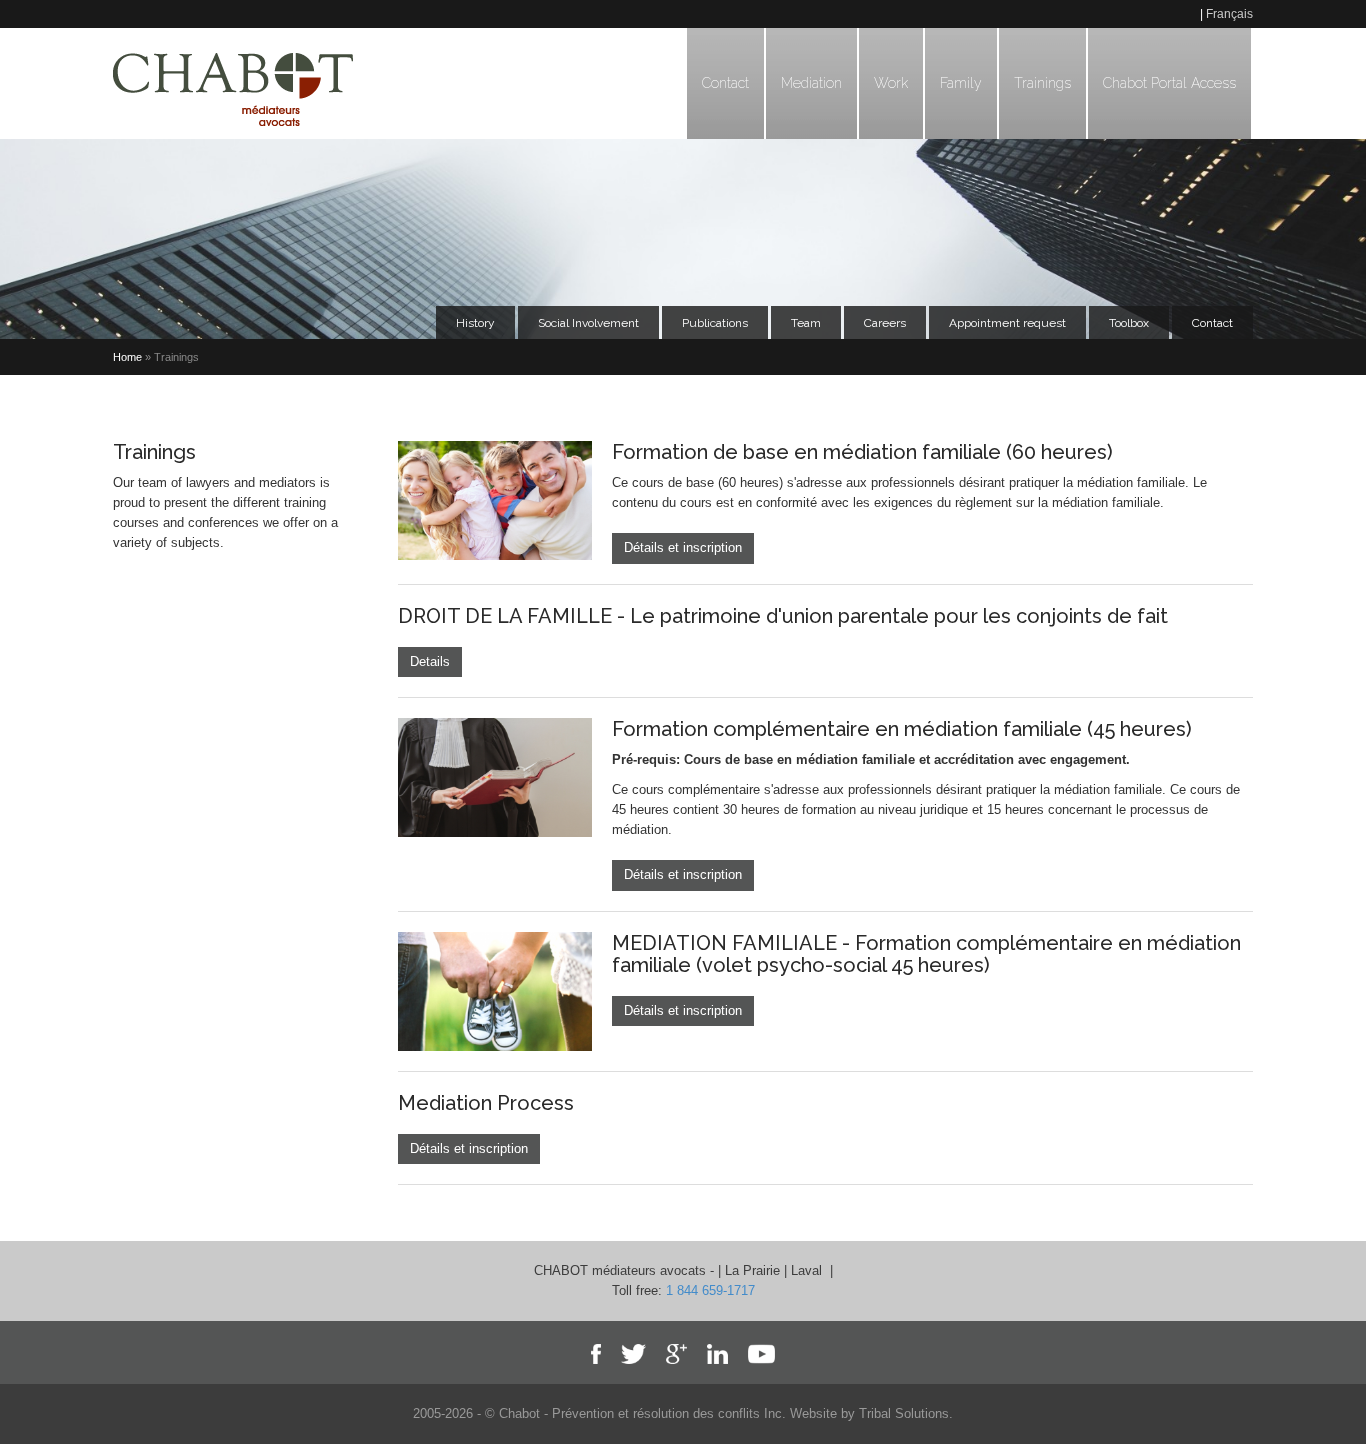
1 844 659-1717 (710, 1290)
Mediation (811, 83)
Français (1229, 14)
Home (127, 357)
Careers (885, 323)
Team (806, 323)
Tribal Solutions (904, 1413)
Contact (725, 83)
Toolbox (1129, 323)
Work (891, 83)
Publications (715, 323)
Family (961, 83)
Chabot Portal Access (1169, 83)
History (475, 323)
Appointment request (1007, 323)
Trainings (1042, 83)
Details (430, 661)
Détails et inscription (683, 547)
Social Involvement (588, 323)
